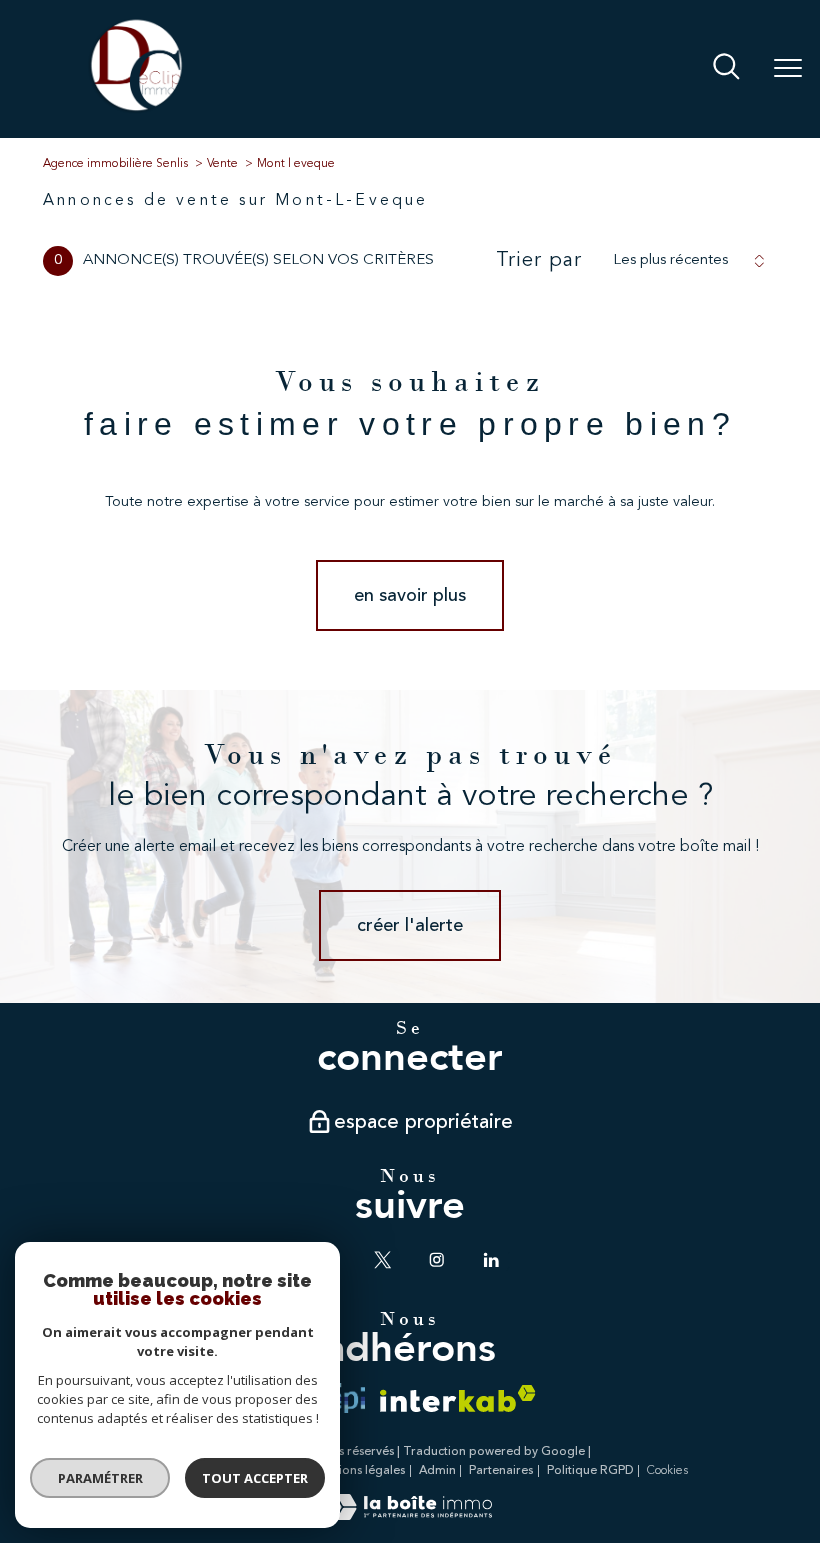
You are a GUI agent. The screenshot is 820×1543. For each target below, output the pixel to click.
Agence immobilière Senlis (115, 164)
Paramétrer (100, 1478)
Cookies (667, 1471)
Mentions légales (357, 1470)
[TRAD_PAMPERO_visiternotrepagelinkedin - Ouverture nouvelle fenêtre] (491, 1260)
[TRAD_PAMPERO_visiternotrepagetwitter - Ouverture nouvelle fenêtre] (383, 1260)
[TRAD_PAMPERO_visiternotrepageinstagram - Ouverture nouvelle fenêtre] (437, 1260)
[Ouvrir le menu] (788, 69)
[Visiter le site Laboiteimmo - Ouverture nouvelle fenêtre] (410, 1516)
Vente (222, 164)
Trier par (539, 261)
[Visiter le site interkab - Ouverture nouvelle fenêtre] (458, 1398)
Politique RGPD (590, 1470)
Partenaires (501, 1470)
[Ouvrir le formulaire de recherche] (726, 69)
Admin (437, 1470)
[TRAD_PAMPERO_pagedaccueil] (136, 110)
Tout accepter (255, 1478)
